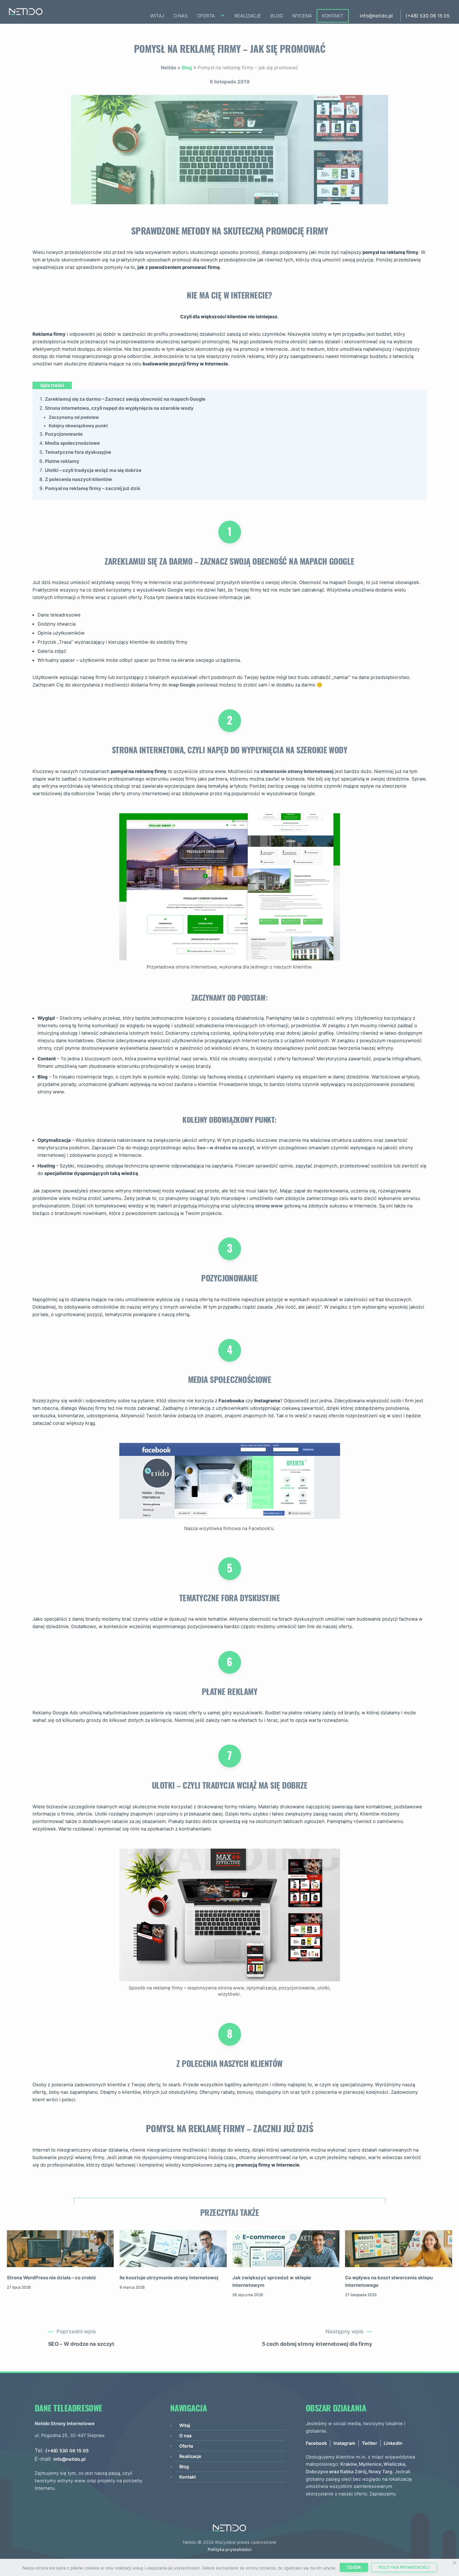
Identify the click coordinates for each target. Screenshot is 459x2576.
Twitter (370, 2443)
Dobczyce (317, 2472)
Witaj (157, 16)
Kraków (349, 2464)
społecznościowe (80, 443)
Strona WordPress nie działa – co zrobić (52, 2278)
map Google (182, 685)
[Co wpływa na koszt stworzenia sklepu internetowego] (398, 2250)
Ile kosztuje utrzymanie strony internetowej (169, 2278)
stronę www (269, 1206)
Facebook (316, 2443)
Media (53, 443)
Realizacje (248, 16)
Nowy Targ (380, 2472)
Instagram (344, 2443)
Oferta (206, 16)
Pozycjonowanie (64, 434)
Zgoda (354, 2567)
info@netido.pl (376, 16)
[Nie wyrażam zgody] (454, 2563)
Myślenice (370, 2464)
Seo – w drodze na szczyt (225, 1148)
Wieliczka (394, 2464)
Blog (276, 16)
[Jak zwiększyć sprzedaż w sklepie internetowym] (286, 2250)
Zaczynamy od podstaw (74, 417)
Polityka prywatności (230, 2549)
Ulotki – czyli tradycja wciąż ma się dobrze (93, 470)
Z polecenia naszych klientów (79, 479)
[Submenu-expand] (224, 18)
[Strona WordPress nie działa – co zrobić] (60, 2250)
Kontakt (333, 16)
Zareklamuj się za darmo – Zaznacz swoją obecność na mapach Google (125, 399)
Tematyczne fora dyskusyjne (78, 452)
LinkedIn (393, 2443)
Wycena (302, 16)
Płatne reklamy (62, 461)
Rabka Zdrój (353, 2472)
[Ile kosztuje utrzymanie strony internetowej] (173, 2250)
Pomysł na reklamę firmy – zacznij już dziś (93, 488)
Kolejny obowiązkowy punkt (78, 426)
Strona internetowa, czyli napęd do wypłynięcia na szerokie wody (119, 408)
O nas (181, 16)
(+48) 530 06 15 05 (428, 16)
